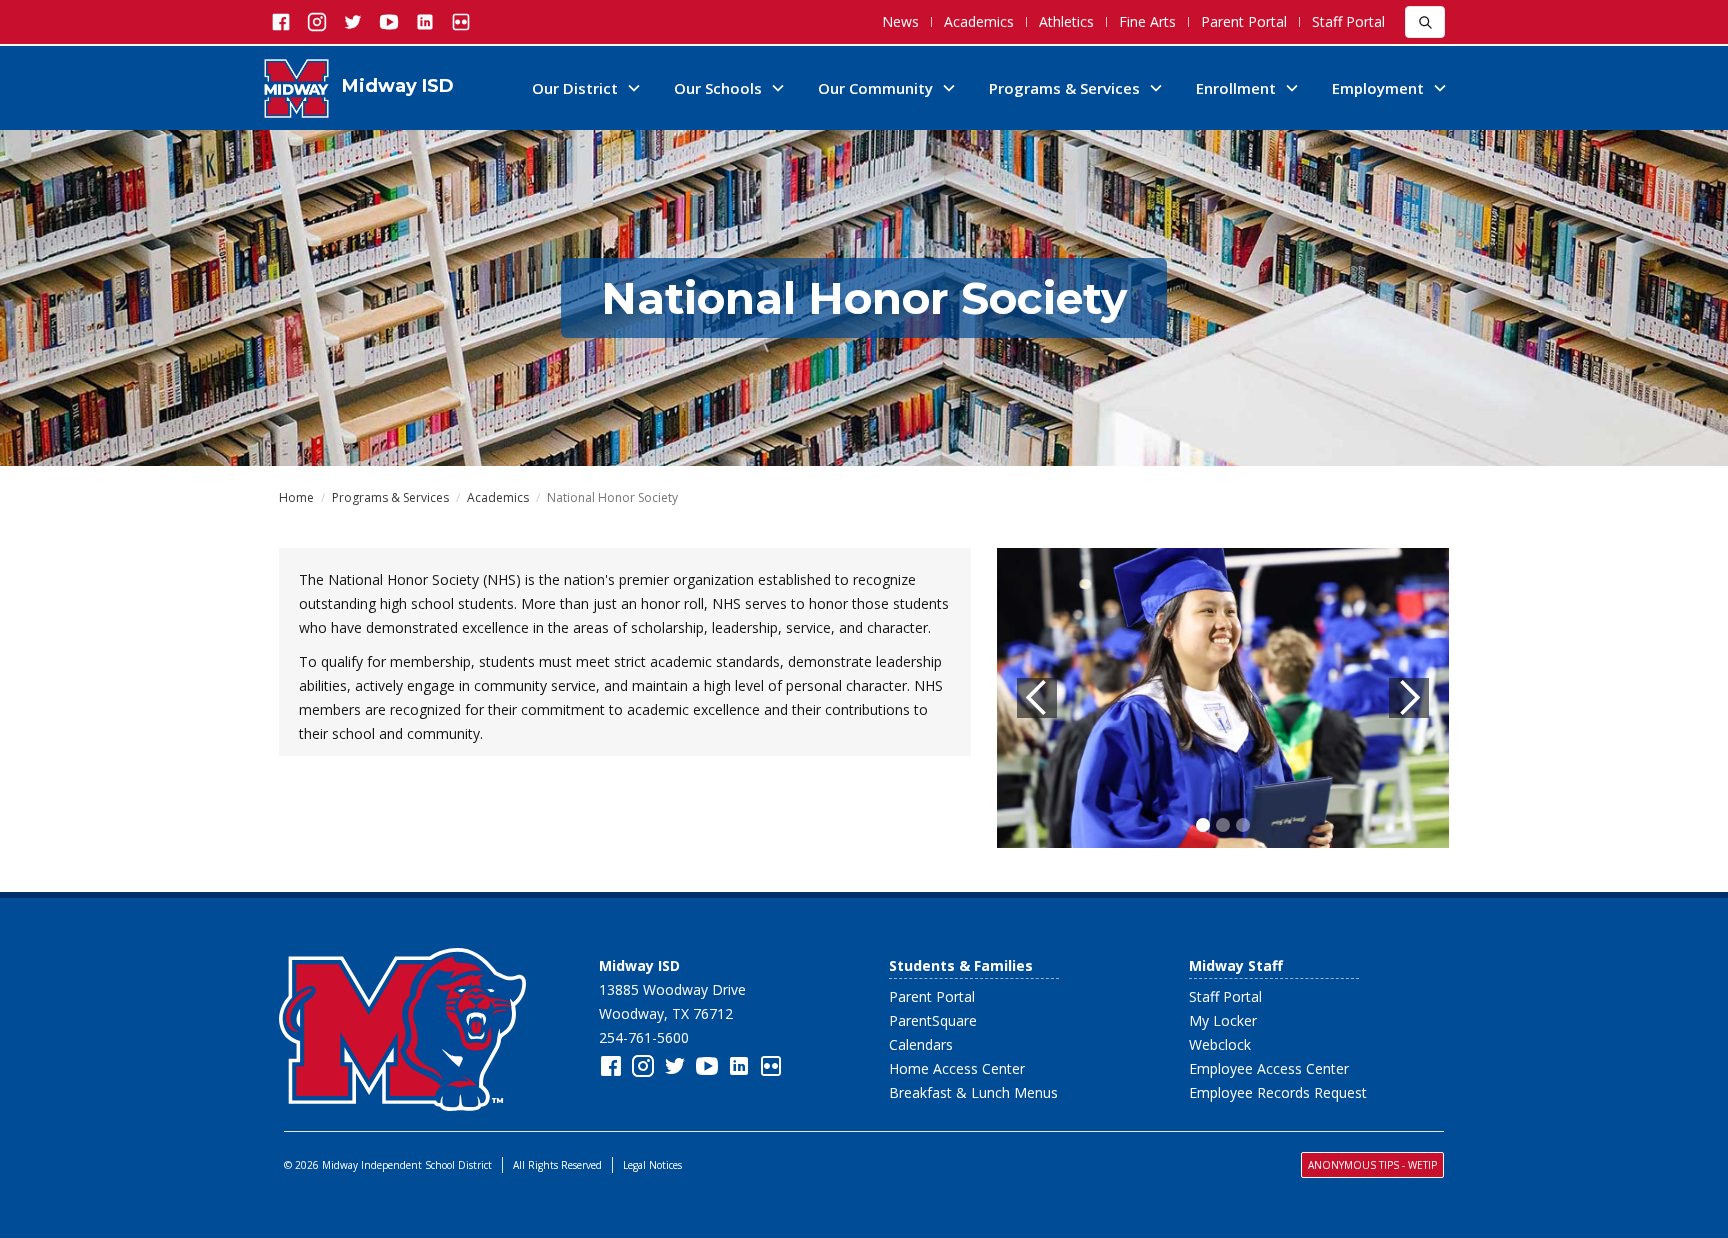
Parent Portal (1244, 21)
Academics (979, 21)
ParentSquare (933, 1020)
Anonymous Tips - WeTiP (1372, 1165)
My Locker (1223, 1020)
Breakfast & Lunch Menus (973, 1092)
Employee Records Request (1278, 1092)
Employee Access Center (1269, 1068)
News (900, 21)
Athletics (1066, 21)
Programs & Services (390, 498)
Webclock (1220, 1044)
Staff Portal (1348, 21)
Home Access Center (957, 1068)
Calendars (921, 1044)
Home (296, 498)
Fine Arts (1147, 21)
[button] (587, 88)
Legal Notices (652, 1165)
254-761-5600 (644, 1037)
